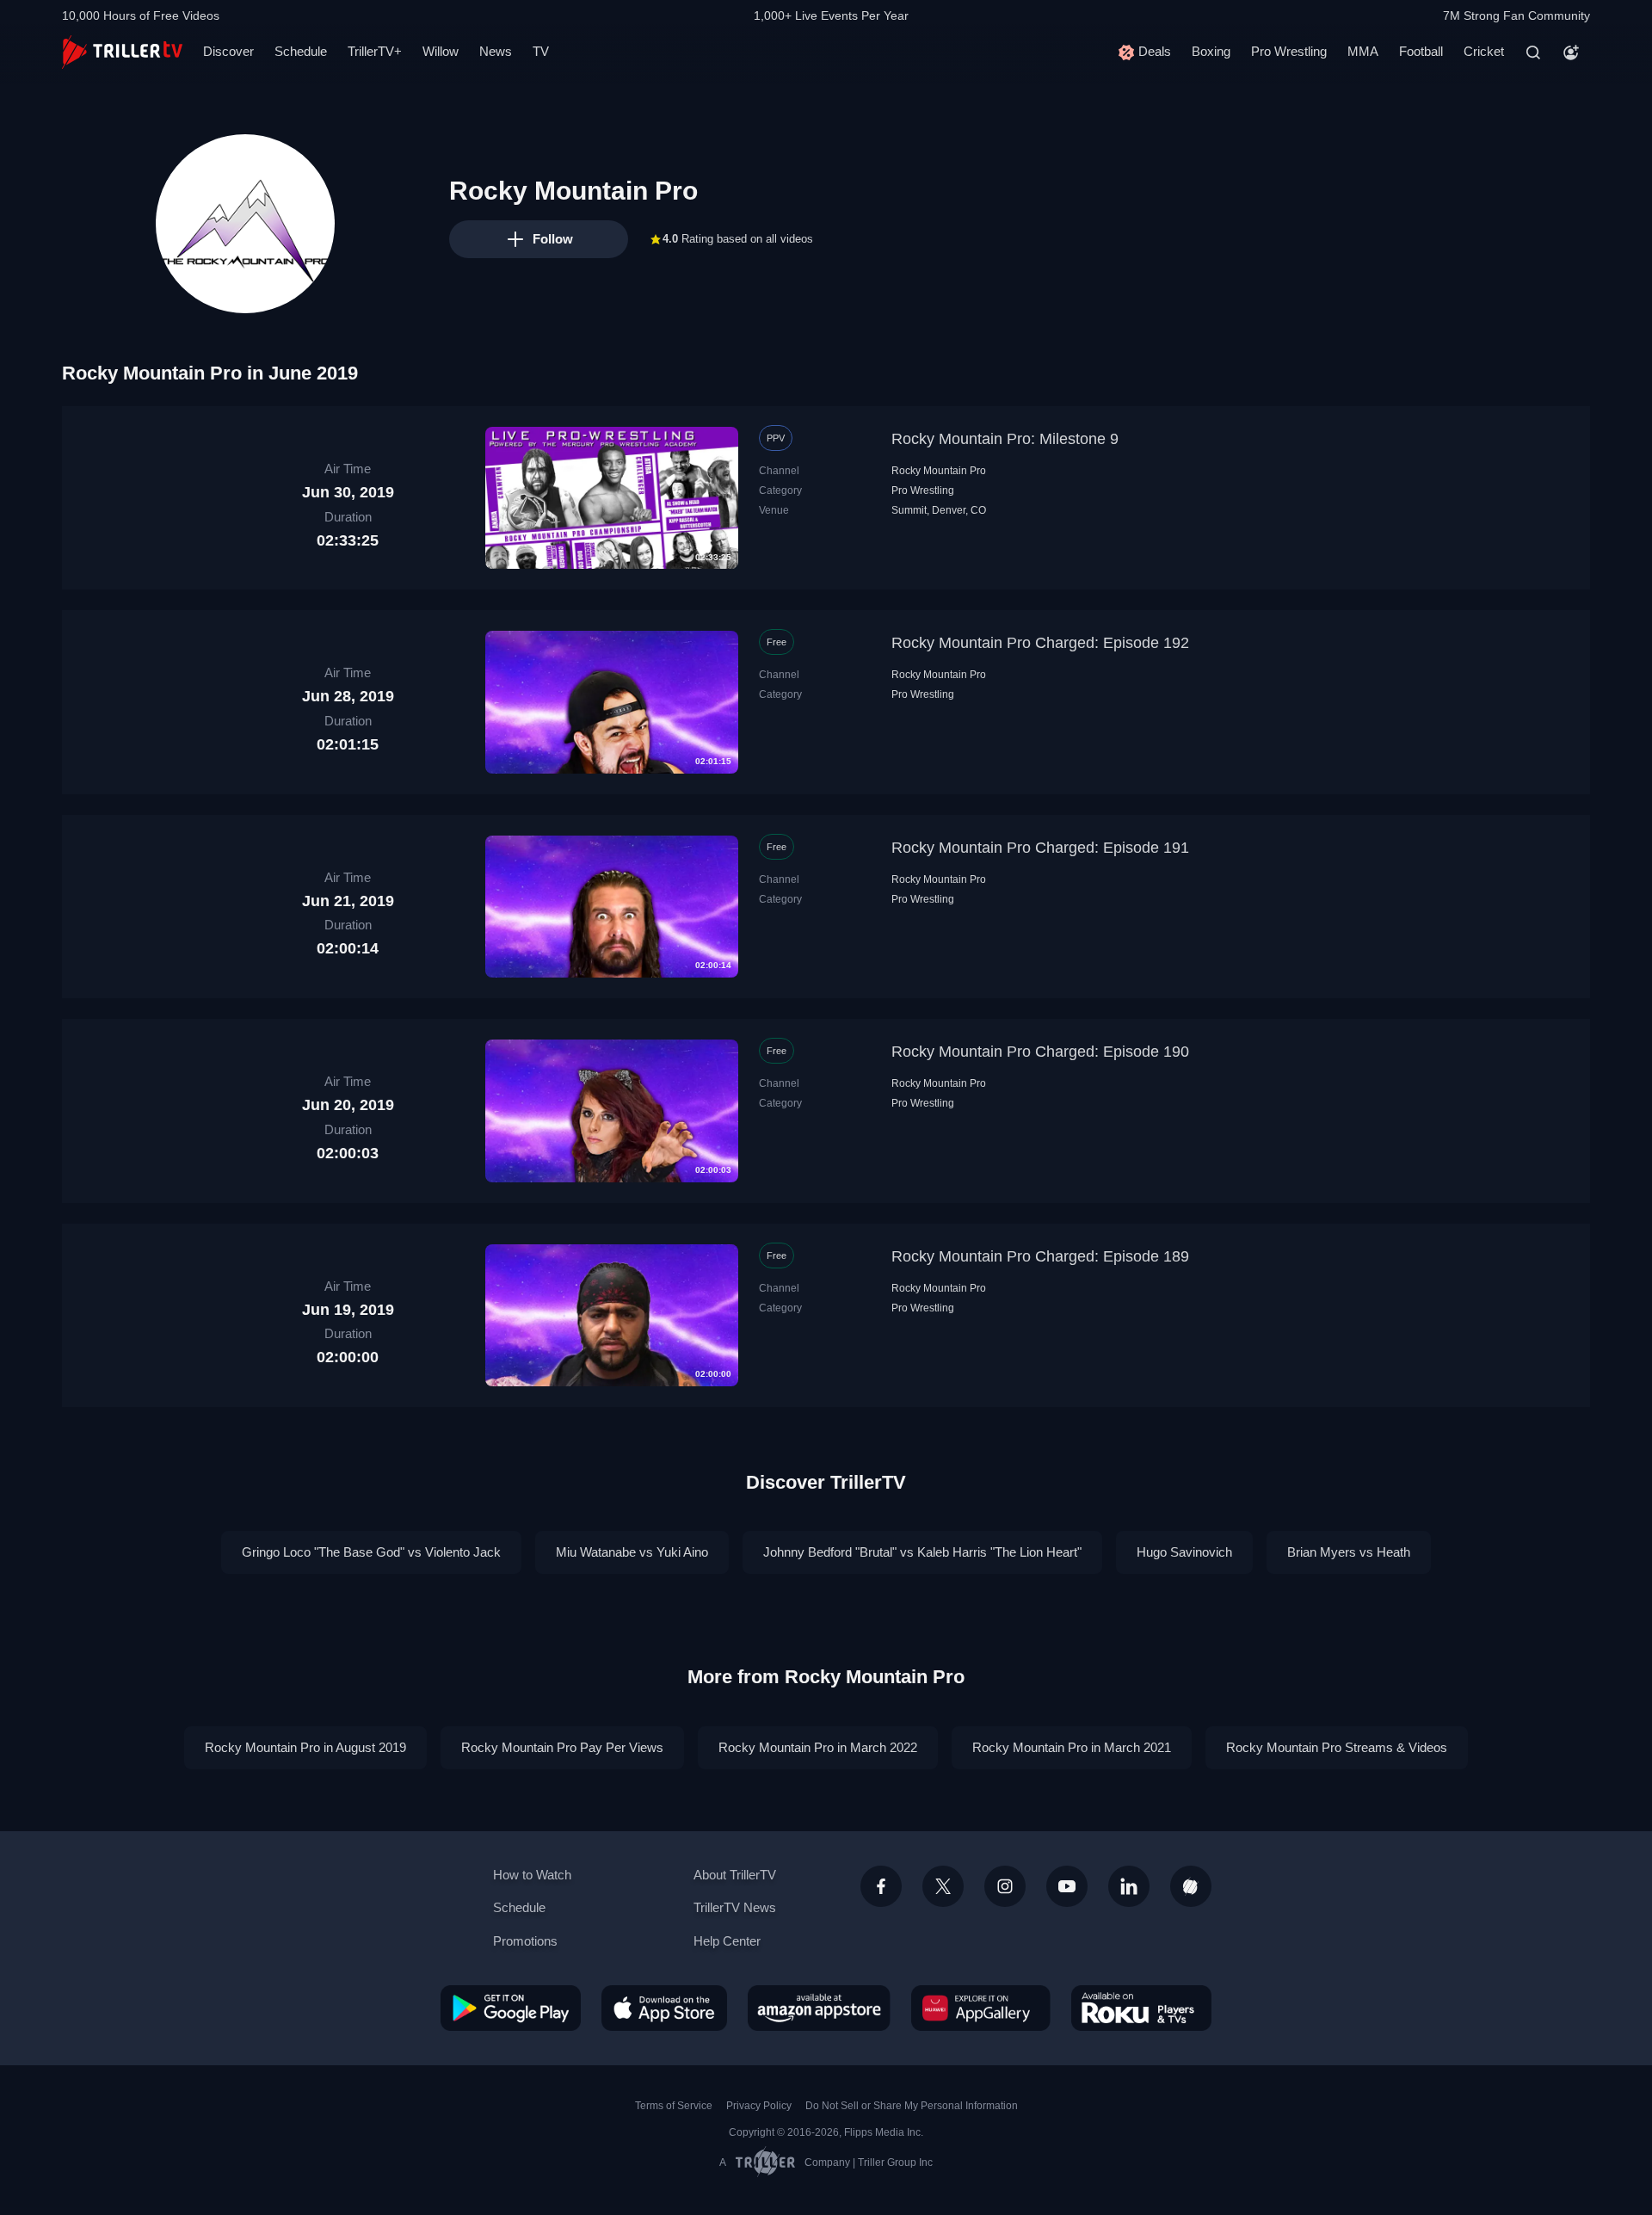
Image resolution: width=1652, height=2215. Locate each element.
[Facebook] (881, 1886)
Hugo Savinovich (1184, 1552)
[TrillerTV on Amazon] (819, 2008)
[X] (943, 1886)
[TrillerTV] (122, 52)
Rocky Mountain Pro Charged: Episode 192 (1040, 643)
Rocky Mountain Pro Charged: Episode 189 (1040, 1256)
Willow (441, 51)
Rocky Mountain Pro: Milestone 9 (1005, 439)
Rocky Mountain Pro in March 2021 (1072, 1747)
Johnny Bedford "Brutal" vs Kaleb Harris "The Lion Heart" (922, 1552)
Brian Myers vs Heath (1349, 1552)
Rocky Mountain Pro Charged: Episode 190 (1040, 1052)
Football (1421, 51)
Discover (228, 51)
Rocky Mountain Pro (939, 471)
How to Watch (532, 1875)
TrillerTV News (735, 1907)
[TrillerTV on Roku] (1141, 2008)
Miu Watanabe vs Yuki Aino (632, 1552)
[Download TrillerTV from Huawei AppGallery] (981, 2008)
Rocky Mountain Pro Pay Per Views (562, 1747)
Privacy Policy (759, 2106)
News (496, 51)
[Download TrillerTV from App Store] (664, 2008)
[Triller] (1191, 1886)
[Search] (1533, 52)
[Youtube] (1067, 1886)
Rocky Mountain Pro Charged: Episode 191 (1040, 848)
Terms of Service (674, 2106)
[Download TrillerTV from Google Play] (511, 2008)
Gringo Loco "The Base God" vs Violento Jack (371, 1552)
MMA (1363, 51)
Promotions (525, 1941)
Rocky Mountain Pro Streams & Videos (1337, 1747)
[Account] (1571, 52)
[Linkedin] (1129, 1886)
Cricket (1484, 51)
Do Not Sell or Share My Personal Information (912, 2106)
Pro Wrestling (1289, 51)
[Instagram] (1005, 1886)
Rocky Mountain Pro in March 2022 (818, 1747)
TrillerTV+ (375, 51)
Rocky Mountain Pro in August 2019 (305, 1747)
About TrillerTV (735, 1875)
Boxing (1211, 51)
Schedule (301, 51)
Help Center (727, 1941)
